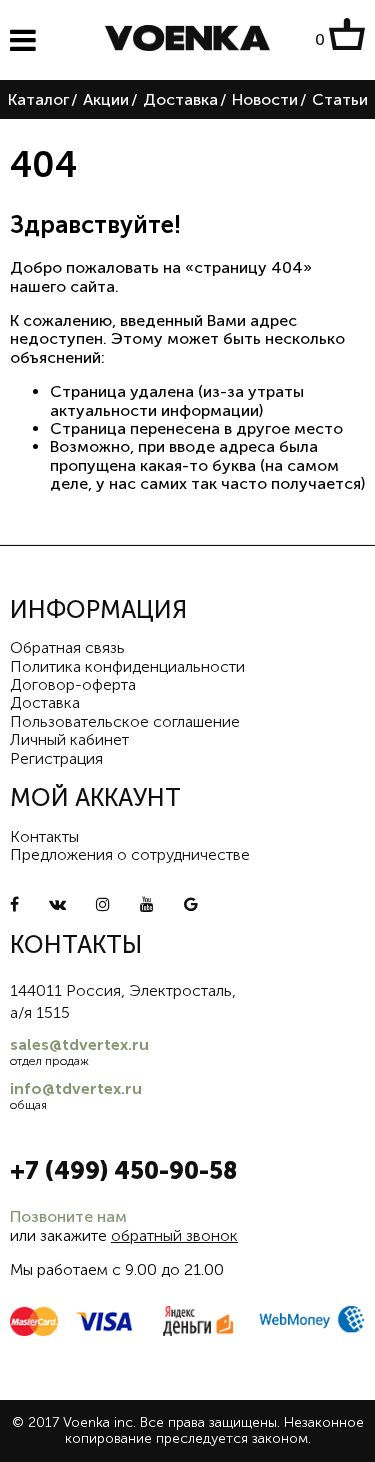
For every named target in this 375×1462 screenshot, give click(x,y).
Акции (106, 99)
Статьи (340, 99)
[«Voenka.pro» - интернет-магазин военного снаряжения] (187, 40)
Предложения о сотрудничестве (130, 854)
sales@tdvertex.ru (79, 1044)
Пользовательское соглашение (125, 721)
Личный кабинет (69, 739)
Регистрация (56, 758)
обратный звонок (174, 1235)
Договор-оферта (73, 684)
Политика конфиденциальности (127, 666)
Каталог (38, 99)
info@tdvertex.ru (76, 1088)
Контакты (44, 836)
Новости (265, 99)
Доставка (180, 99)
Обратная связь (67, 647)
